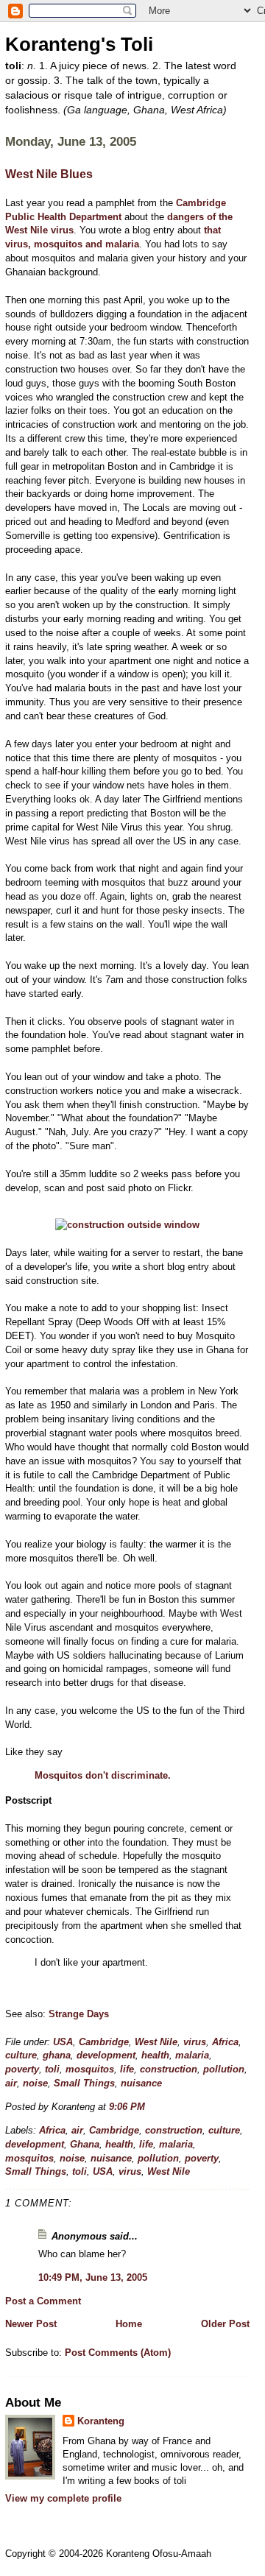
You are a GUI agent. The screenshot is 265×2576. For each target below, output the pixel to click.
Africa (225, 2042)
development (106, 2055)
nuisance (141, 2083)
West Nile (156, 2042)
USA (63, 2042)
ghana (57, 2055)
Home (129, 2324)
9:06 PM (127, 2107)
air (11, 2083)
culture (21, 2055)
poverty (22, 2069)
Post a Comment (43, 2301)
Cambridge (104, 2042)
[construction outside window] (127, 1225)
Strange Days (79, 2014)
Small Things (84, 2083)
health (155, 2055)
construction (169, 2069)
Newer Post (31, 2324)
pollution (224, 2069)
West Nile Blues (49, 174)
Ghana (85, 2144)
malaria (192, 2055)
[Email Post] (149, 2107)
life (127, 2069)
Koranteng (101, 2421)
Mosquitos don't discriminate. (103, 1775)
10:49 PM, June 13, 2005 (93, 2277)
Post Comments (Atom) (118, 2353)
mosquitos (90, 2069)
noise (35, 2083)
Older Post (225, 2324)
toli (52, 2069)
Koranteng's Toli (79, 44)
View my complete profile (63, 2498)
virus (195, 2042)
